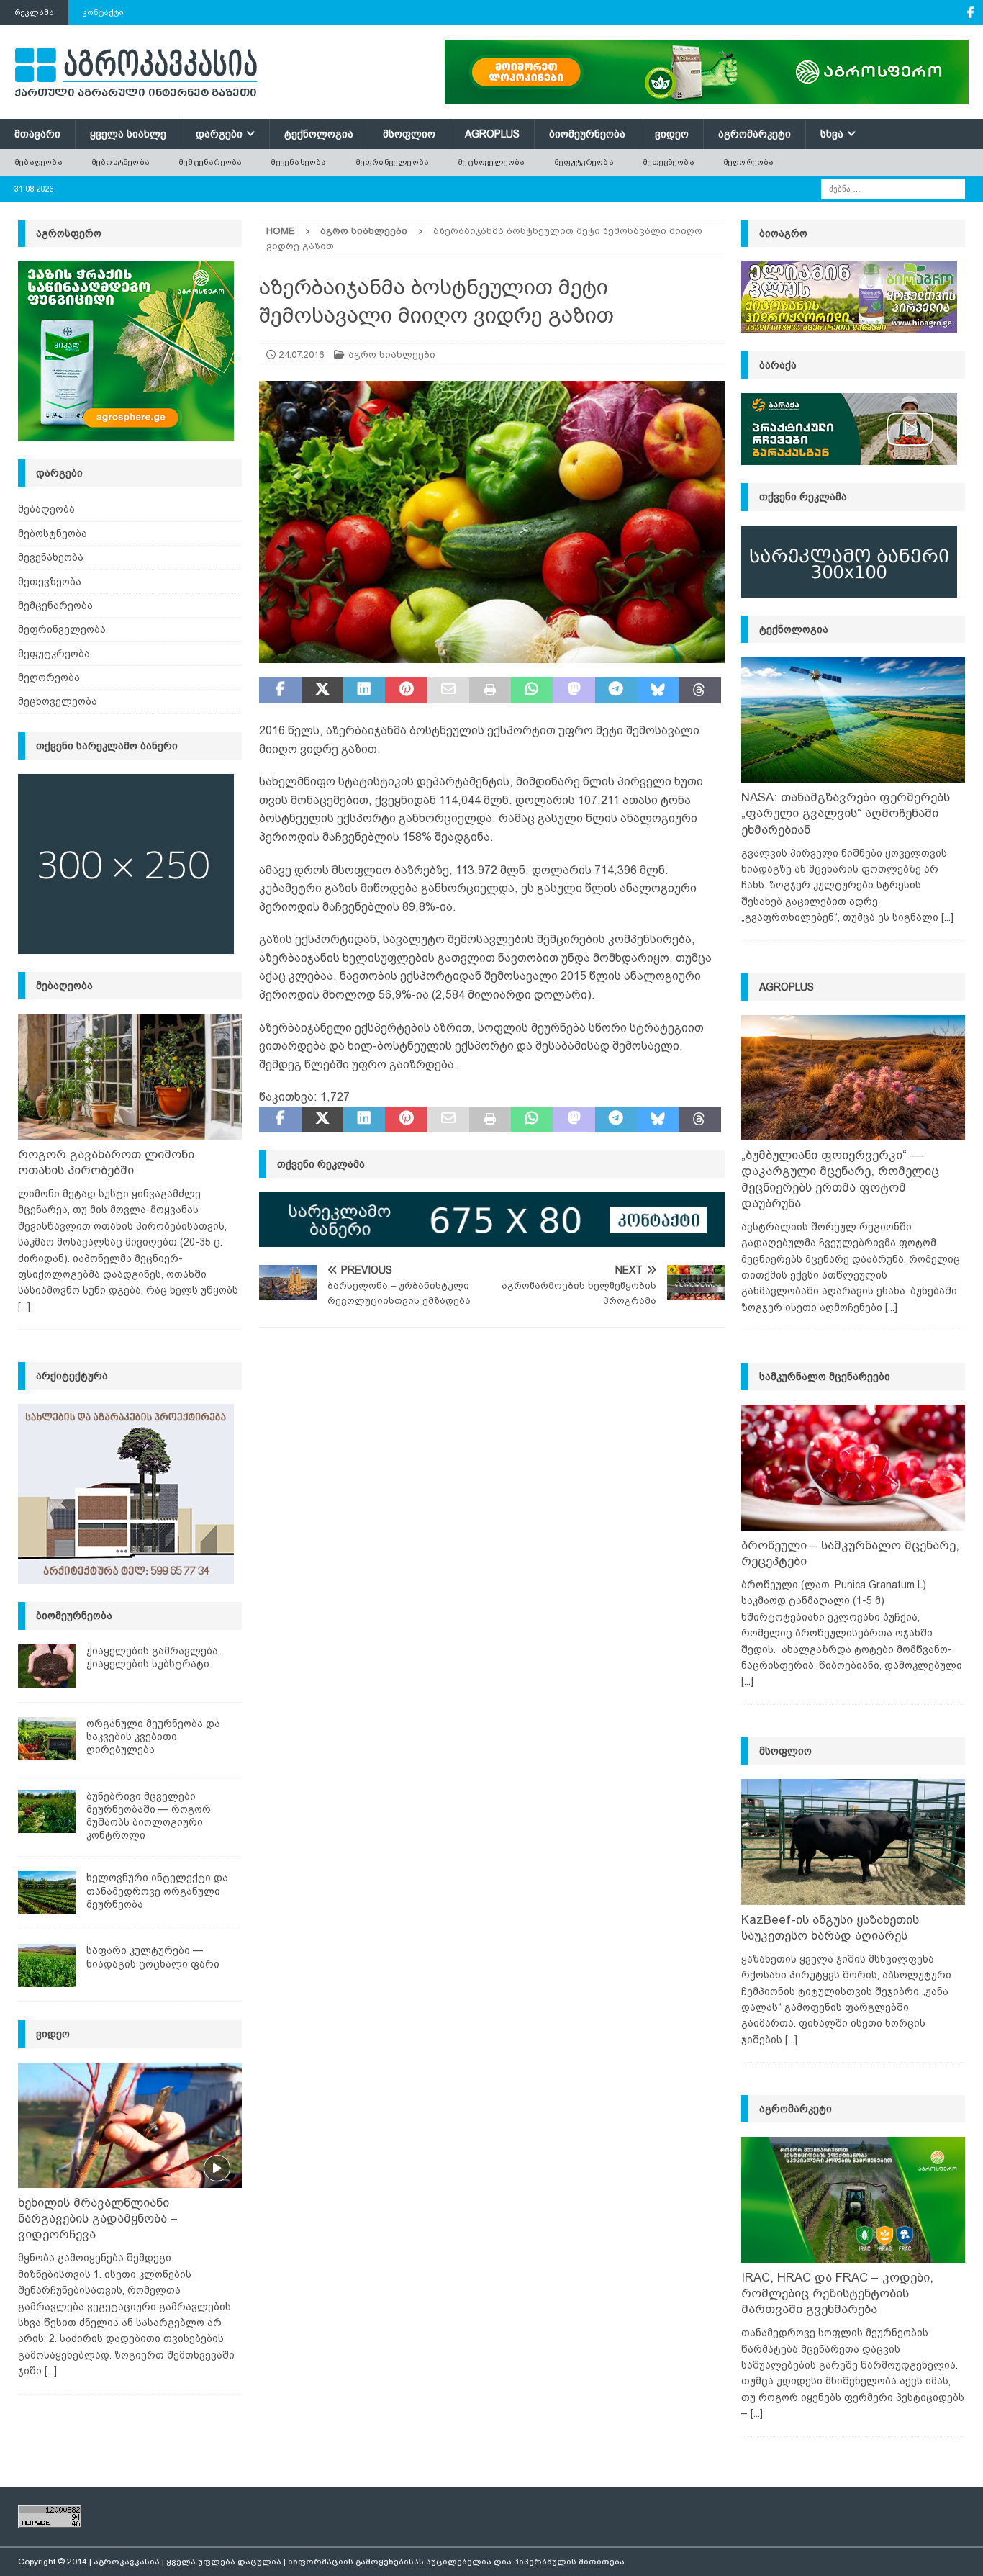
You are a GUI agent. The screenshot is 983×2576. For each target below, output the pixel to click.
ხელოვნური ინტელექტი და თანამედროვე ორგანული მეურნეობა (157, 1891)
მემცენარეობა (210, 162)
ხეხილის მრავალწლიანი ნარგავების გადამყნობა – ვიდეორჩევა (98, 2219)
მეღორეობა (749, 162)
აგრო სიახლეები (392, 355)
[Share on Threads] (699, 690)
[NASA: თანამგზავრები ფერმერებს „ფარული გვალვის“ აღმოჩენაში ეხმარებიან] (853, 720)
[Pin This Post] (406, 690)
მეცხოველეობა (491, 162)
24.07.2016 (302, 355)
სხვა (832, 134)
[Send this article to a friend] (448, 690)
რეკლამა (34, 12)
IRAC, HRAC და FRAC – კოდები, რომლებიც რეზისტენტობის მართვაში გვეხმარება (837, 2293)
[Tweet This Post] (322, 690)
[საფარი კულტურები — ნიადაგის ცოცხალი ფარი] (47, 1965)
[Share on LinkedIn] (364, 690)
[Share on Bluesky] (658, 690)
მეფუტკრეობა (584, 162)
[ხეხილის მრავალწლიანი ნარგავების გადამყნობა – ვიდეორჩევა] (130, 2126)
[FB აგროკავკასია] (970, 13)
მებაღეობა (38, 162)
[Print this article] (490, 690)
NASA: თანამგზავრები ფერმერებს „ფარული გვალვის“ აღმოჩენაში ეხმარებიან (846, 813)
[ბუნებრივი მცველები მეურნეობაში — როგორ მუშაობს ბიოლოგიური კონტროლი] (47, 1811)
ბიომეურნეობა (587, 134)
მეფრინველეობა (393, 162)
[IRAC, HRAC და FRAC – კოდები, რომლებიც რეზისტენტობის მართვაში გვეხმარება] (853, 2200)
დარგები (219, 134)
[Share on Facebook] (280, 690)
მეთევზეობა (669, 162)
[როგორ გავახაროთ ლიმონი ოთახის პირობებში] (130, 1077)
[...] (24, 1307)
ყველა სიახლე (128, 134)
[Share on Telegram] (616, 690)
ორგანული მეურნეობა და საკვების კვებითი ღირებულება (153, 1737)
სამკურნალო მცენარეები (825, 1377)
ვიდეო (672, 134)
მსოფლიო (409, 134)
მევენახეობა (298, 162)
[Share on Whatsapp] (532, 690)
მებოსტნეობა (121, 162)
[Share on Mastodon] (574, 690)
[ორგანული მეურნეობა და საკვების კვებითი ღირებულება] (47, 1739)
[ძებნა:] (893, 188)
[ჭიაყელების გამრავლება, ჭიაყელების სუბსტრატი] (47, 1666)
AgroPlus (492, 134)
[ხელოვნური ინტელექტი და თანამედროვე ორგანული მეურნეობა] (47, 1893)
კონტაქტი (103, 12)
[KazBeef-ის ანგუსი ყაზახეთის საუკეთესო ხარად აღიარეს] (853, 1842)
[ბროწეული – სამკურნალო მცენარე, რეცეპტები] (853, 1468)
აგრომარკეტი (755, 134)
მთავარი (37, 134)
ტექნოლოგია (319, 134)
